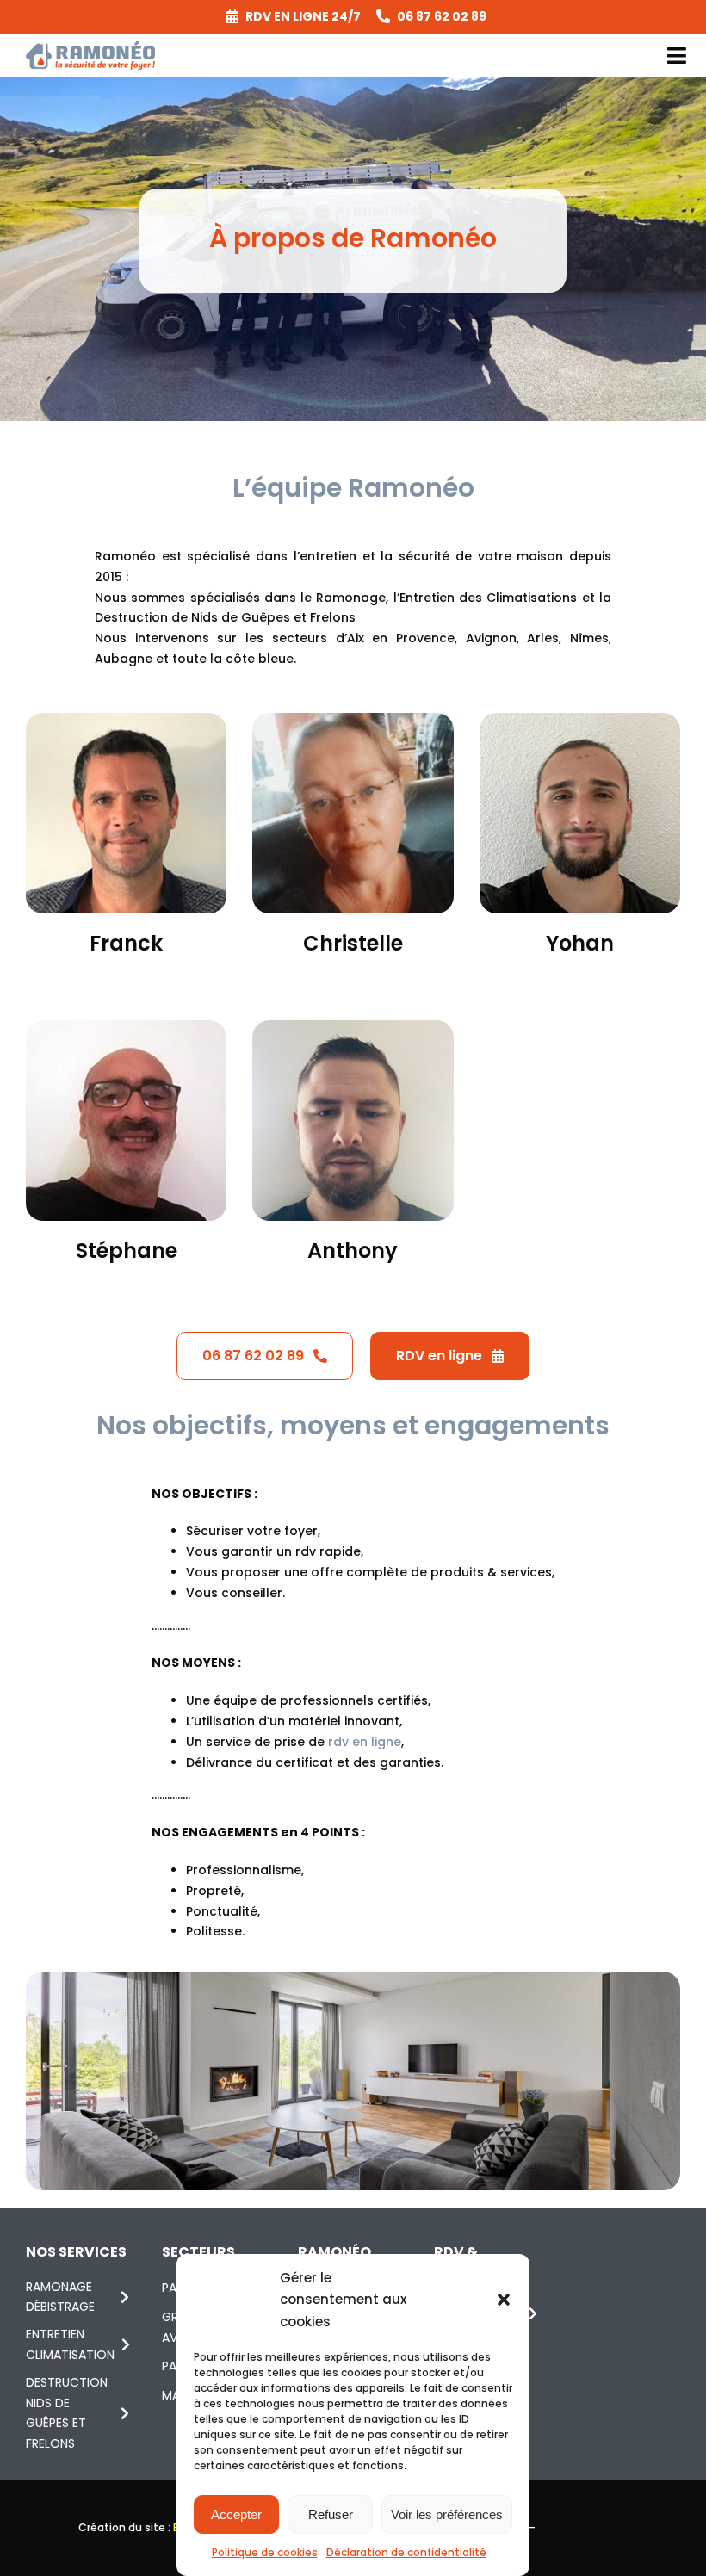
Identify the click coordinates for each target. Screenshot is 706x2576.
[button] (504, 2300)
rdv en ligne (365, 1742)
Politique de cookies (265, 2552)
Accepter (236, 2514)
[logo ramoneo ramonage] (90, 47)
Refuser (331, 2514)
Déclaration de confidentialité (406, 2552)
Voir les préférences (447, 2514)
